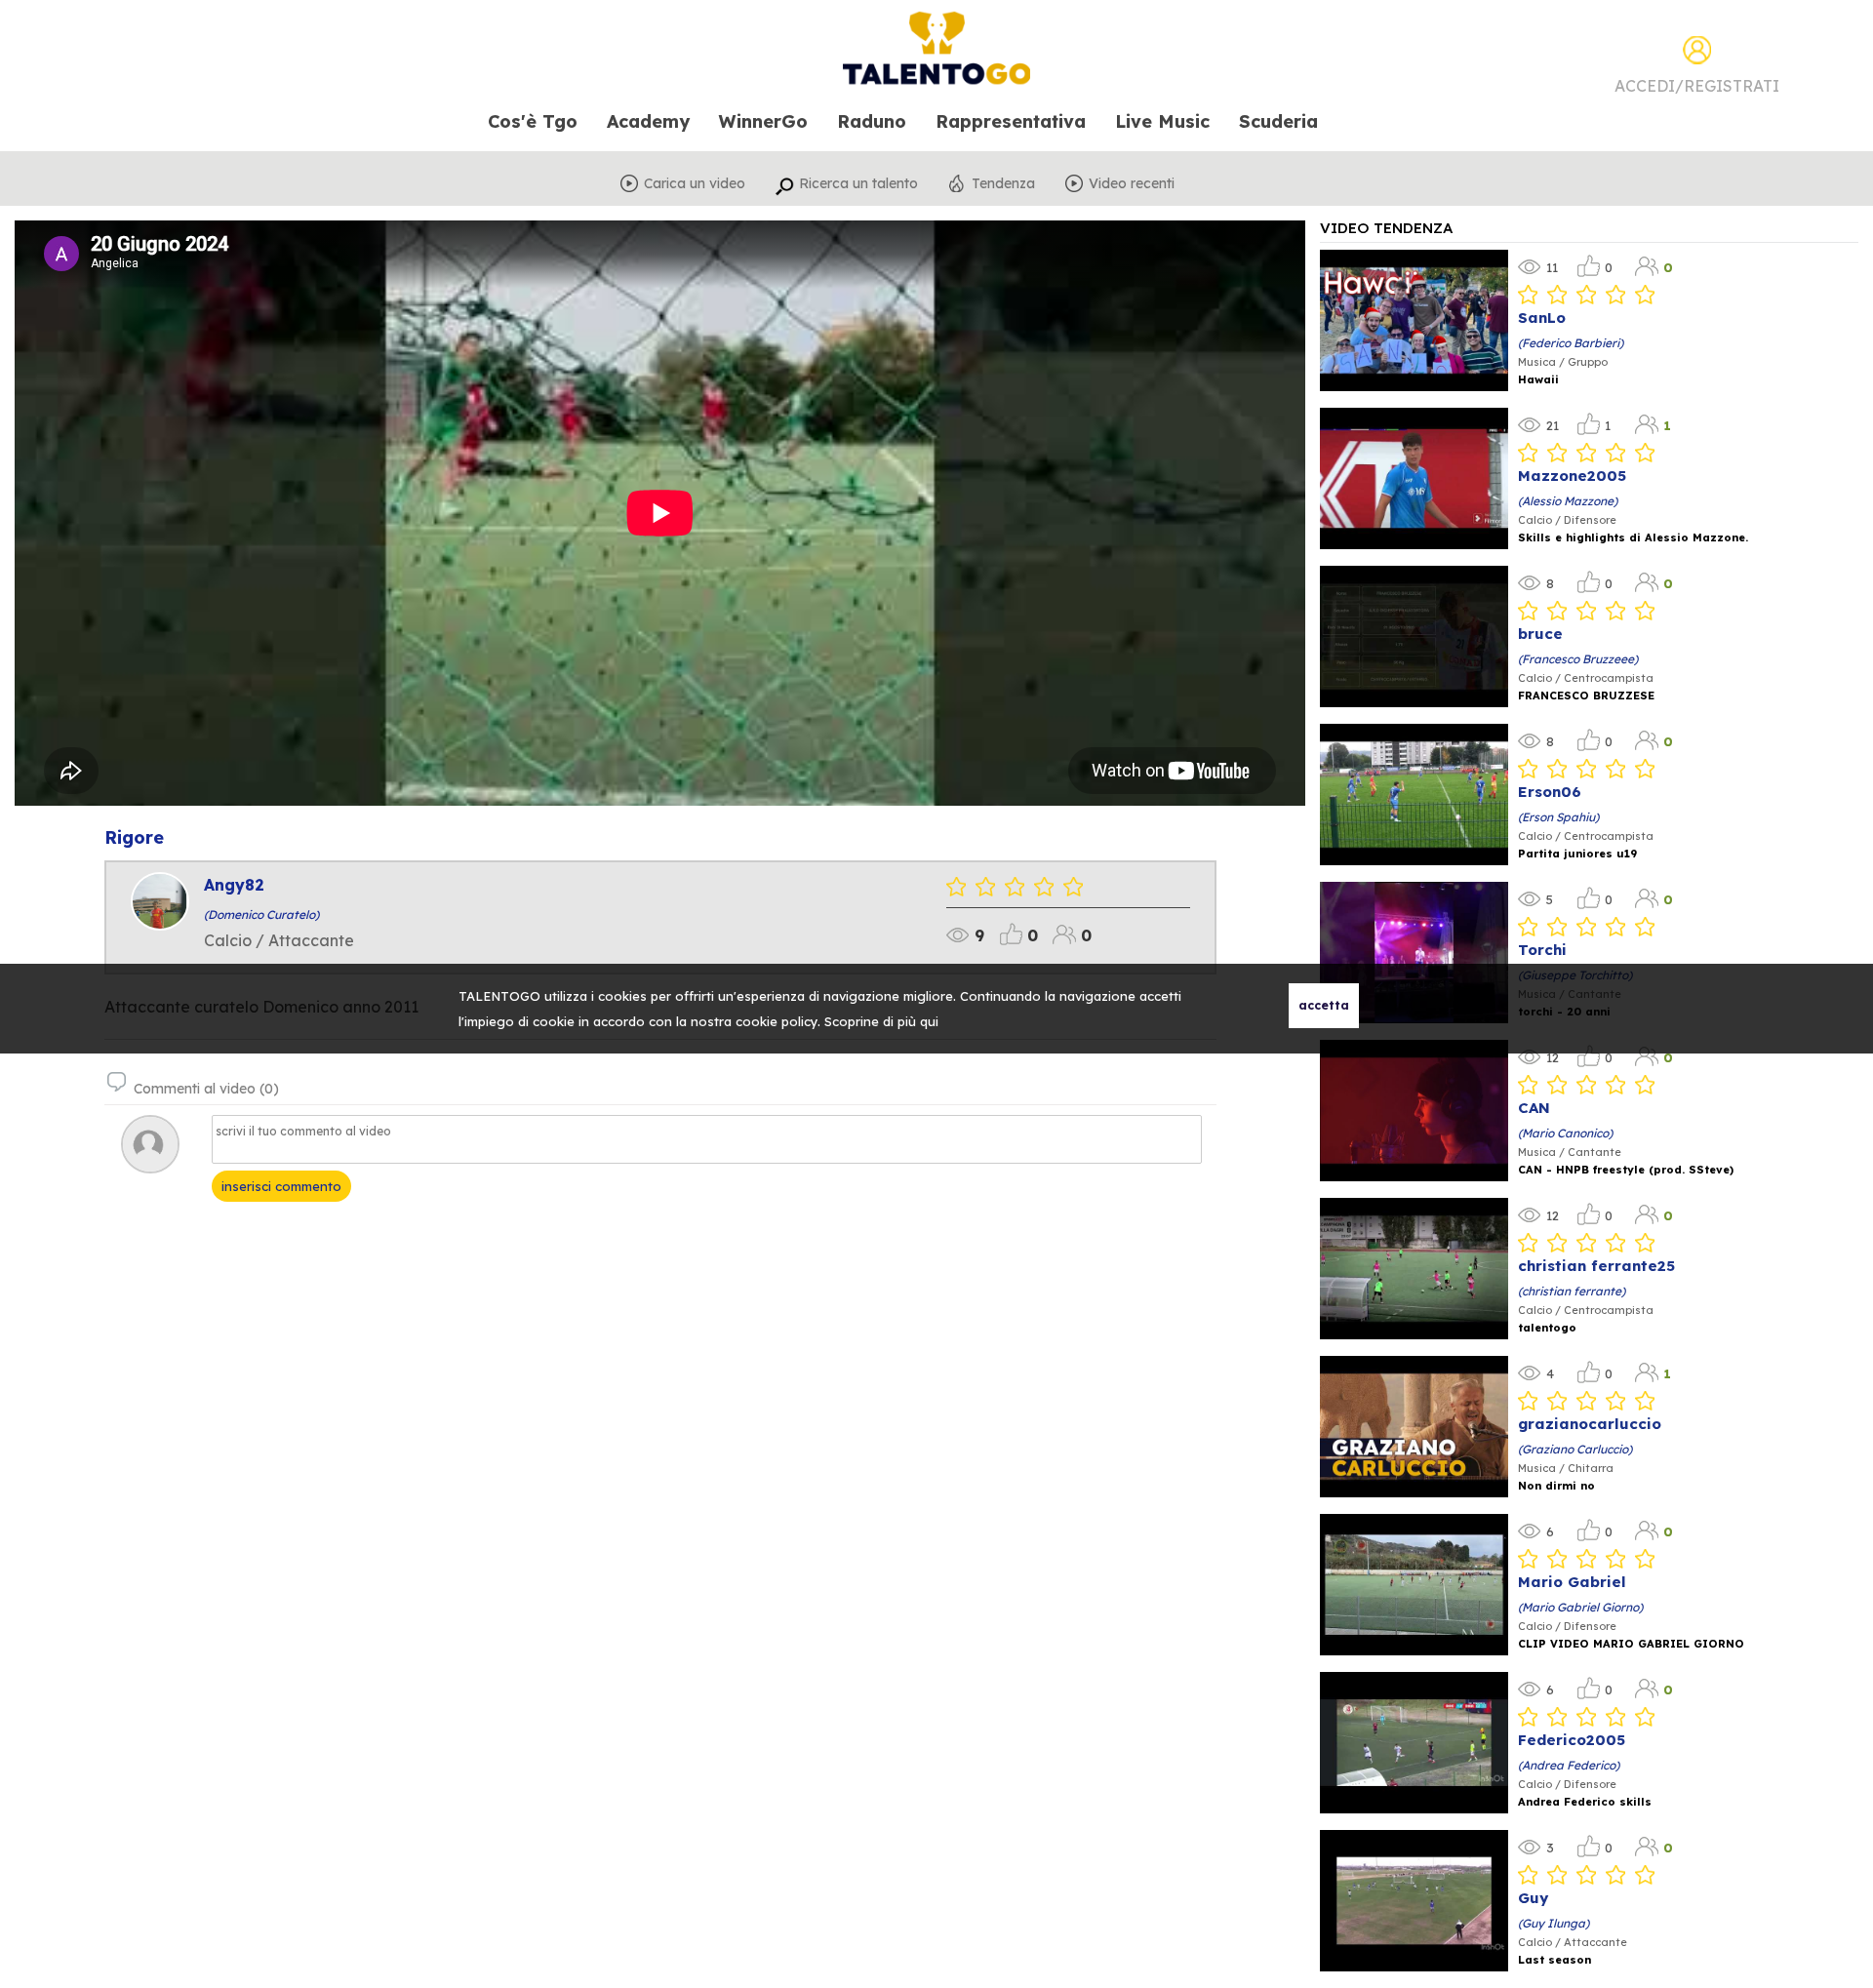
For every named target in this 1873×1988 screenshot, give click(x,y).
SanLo (1542, 318)
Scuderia (1278, 122)
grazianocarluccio (1590, 1424)
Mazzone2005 (1572, 476)
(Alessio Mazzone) (1568, 501)
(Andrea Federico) (1569, 1765)
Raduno (872, 122)
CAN (1534, 1108)
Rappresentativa (1011, 122)
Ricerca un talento (858, 183)
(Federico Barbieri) (1571, 343)
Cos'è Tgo (533, 122)
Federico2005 (1572, 1740)
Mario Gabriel (1572, 1582)
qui (929, 1021)
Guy (1533, 1898)
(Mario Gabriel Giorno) (1580, 1607)
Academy (648, 122)
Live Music (1162, 122)
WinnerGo (763, 122)
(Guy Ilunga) (1554, 1923)
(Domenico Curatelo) (261, 914)
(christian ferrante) (1572, 1291)
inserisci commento (281, 1186)
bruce (1540, 634)
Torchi (1542, 950)
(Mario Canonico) (1565, 1133)
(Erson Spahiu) (1558, 817)
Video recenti (1132, 183)
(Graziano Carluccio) (1575, 1449)
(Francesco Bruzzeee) (1578, 659)
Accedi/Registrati (1697, 86)
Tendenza (1003, 183)
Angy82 (234, 885)
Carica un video (695, 183)
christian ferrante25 (1596, 1266)
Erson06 (1550, 792)
